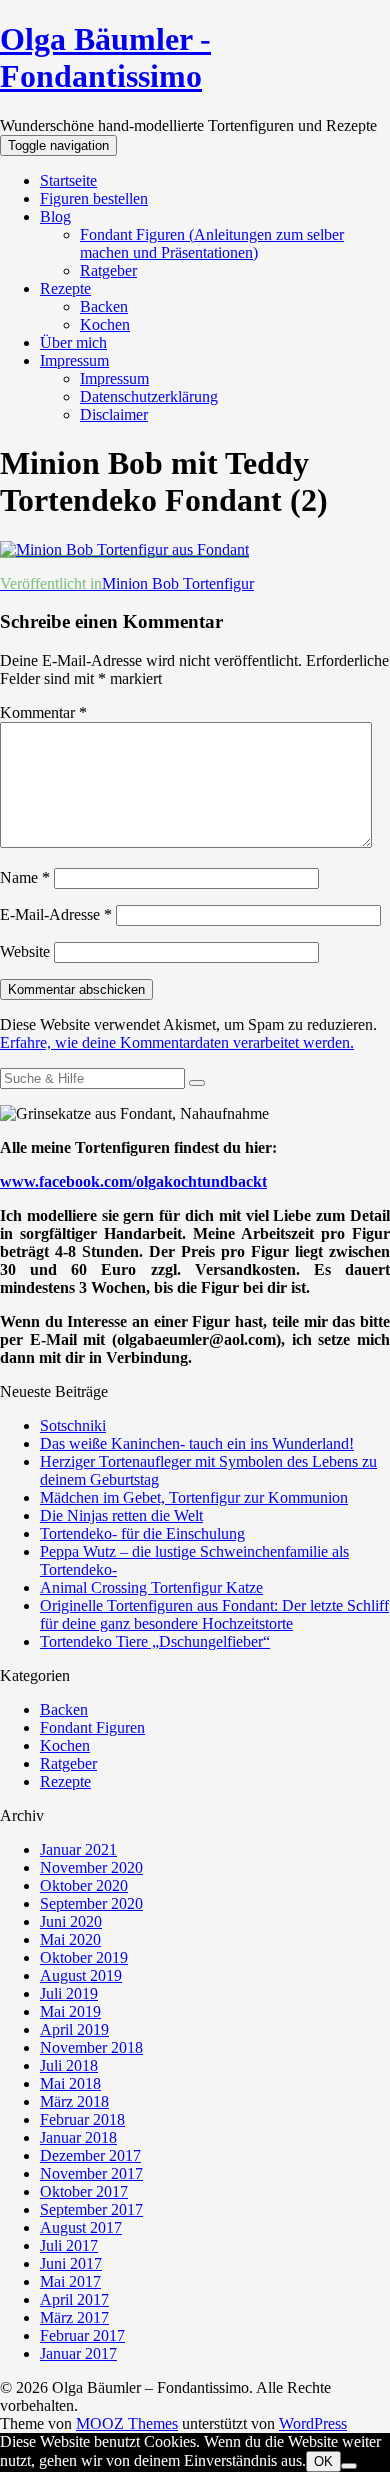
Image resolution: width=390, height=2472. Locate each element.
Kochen (105, 324)
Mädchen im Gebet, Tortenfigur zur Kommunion (194, 1497)
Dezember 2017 (90, 2155)
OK (323, 2461)
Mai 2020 (70, 1939)
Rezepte (65, 288)
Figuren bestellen (94, 198)
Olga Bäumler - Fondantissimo (105, 57)
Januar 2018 (78, 2137)
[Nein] (349, 2466)
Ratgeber (108, 270)
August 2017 (81, 2227)
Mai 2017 (70, 2281)
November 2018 (91, 2047)
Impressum (74, 360)
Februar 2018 (82, 2119)
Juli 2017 (69, 2245)
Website (25, 951)
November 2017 (91, 2173)
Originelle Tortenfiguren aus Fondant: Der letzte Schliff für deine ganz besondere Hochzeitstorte (214, 1614)
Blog (55, 216)
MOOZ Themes (127, 2423)
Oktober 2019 (84, 1957)
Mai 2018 (70, 2083)
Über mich (73, 342)
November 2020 (91, 1867)
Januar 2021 (78, 1849)
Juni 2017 (71, 2263)
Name (25, 877)
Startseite (68, 180)
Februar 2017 (82, 2335)
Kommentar (43, 712)
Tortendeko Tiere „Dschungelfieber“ (155, 1641)
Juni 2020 (71, 1921)
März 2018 (74, 2101)
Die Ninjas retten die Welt (121, 1515)
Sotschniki (73, 1425)
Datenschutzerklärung (149, 396)
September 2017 (91, 2209)
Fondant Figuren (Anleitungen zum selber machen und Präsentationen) (212, 243)
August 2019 (81, 1975)
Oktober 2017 (84, 2191)
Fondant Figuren (92, 1727)
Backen (104, 306)
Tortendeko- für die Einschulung (142, 1533)
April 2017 (74, 2299)
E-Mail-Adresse (56, 914)
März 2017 (74, 2317)
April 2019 (74, 2029)
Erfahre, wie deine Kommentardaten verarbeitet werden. (177, 1042)
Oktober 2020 (84, 1885)
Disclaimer (114, 414)
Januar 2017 (78, 2353)
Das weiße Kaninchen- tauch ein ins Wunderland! (197, 1443)
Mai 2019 (70, 2011)
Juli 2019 (69, 1993)
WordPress (313, 2423)
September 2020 (91, 1903)
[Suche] (197, 1083)
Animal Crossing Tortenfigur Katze (151, 1587)
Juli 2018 (69, 2065)
